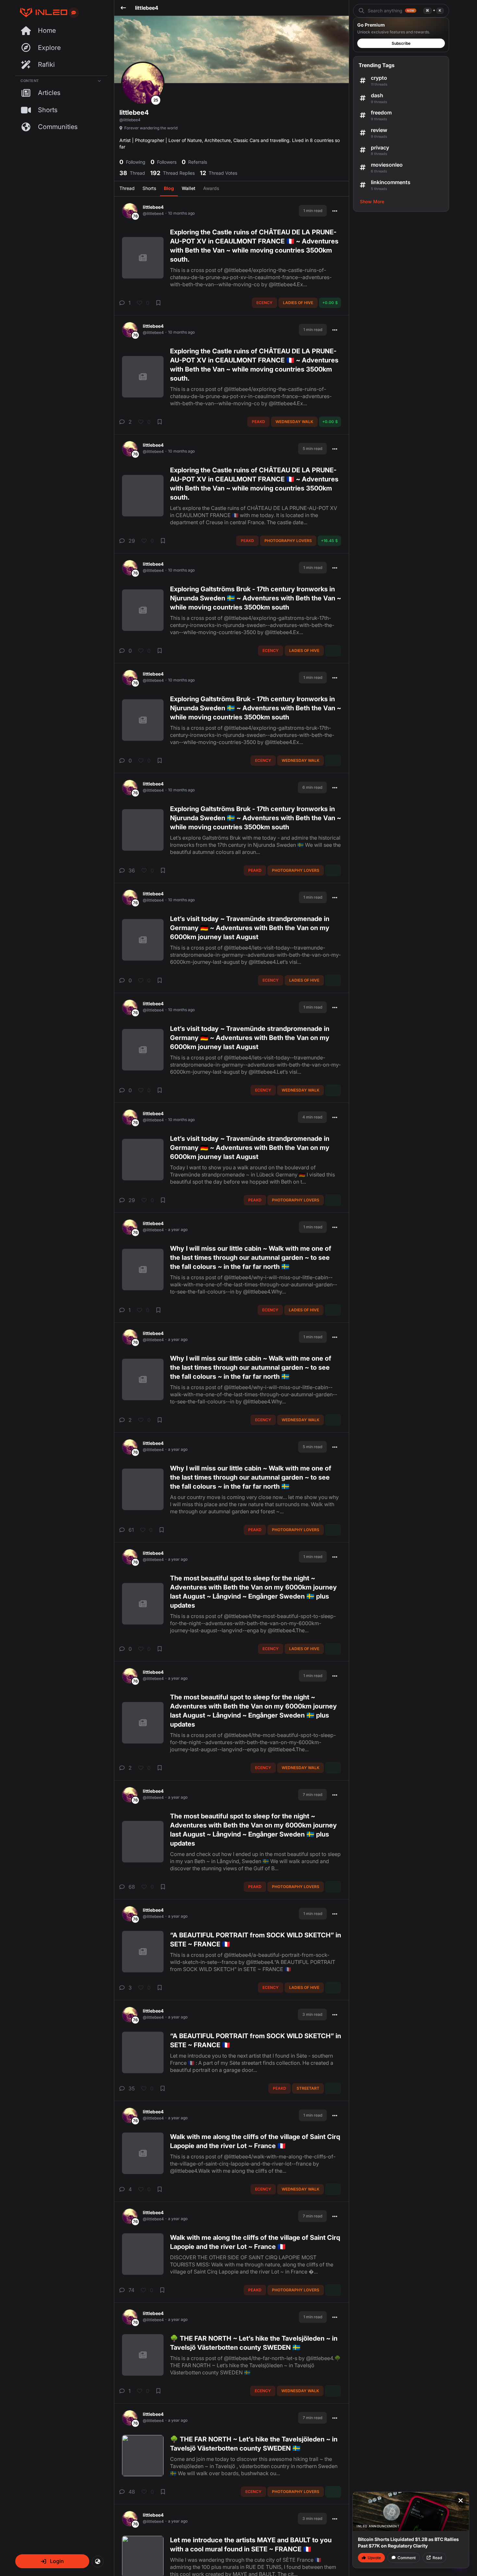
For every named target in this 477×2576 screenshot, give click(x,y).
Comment (407, 2558)
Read (437, 2558)
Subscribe (401, 43)
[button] (52, 2561)
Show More (372, 201)
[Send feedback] (74, 13)
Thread (127, 188)
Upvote (374, 2558)
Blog (169, 188)
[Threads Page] (41, 12)
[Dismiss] (460, 2500)
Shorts (149, 188)
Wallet (189, 188)
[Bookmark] (158, 303)
